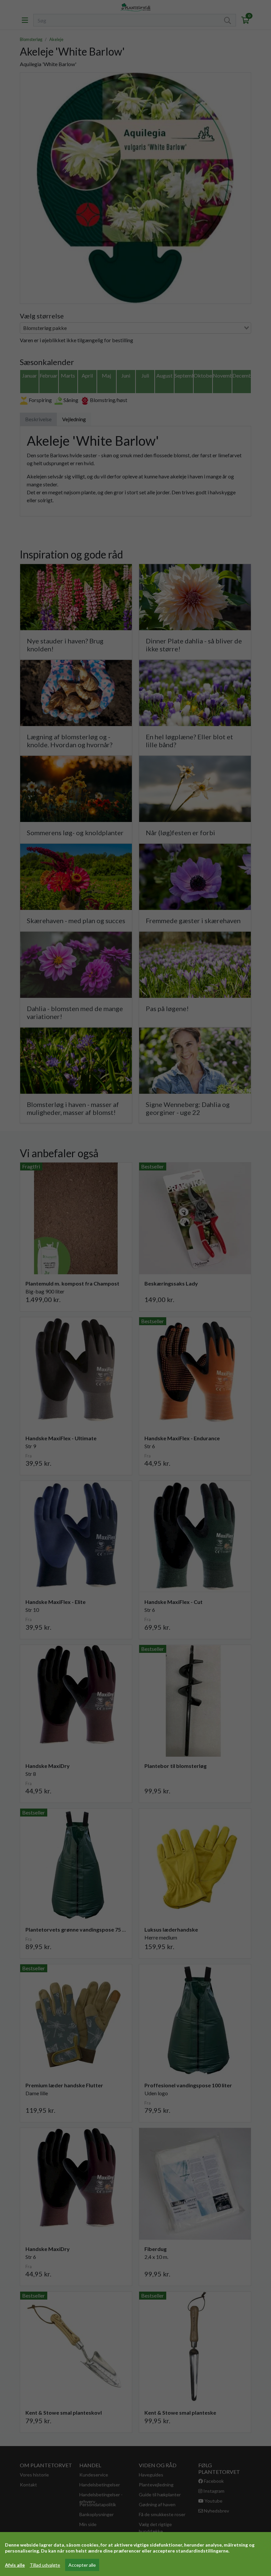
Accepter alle (82, 2565)
